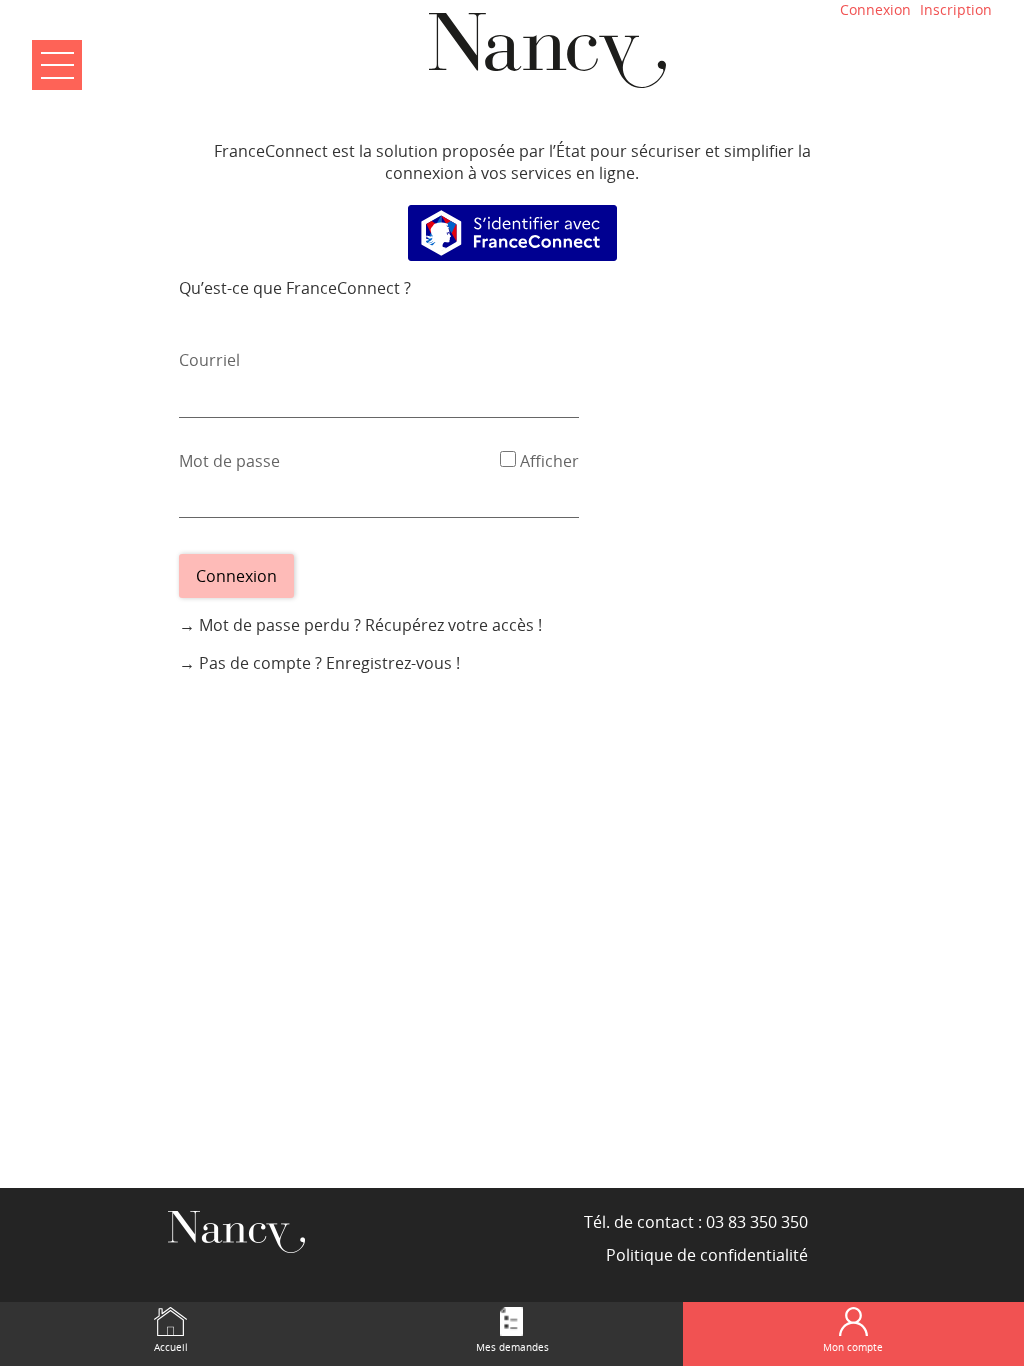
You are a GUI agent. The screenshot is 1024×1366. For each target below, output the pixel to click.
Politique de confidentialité (707, 1255)
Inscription (956, 9)
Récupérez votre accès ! (453, 625)
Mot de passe (229, 461)
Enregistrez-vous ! (393, 663)
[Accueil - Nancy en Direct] (547, 50)
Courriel (209, 360)
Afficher (549, 461)
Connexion (875, 9)
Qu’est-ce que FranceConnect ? (295, 288)
